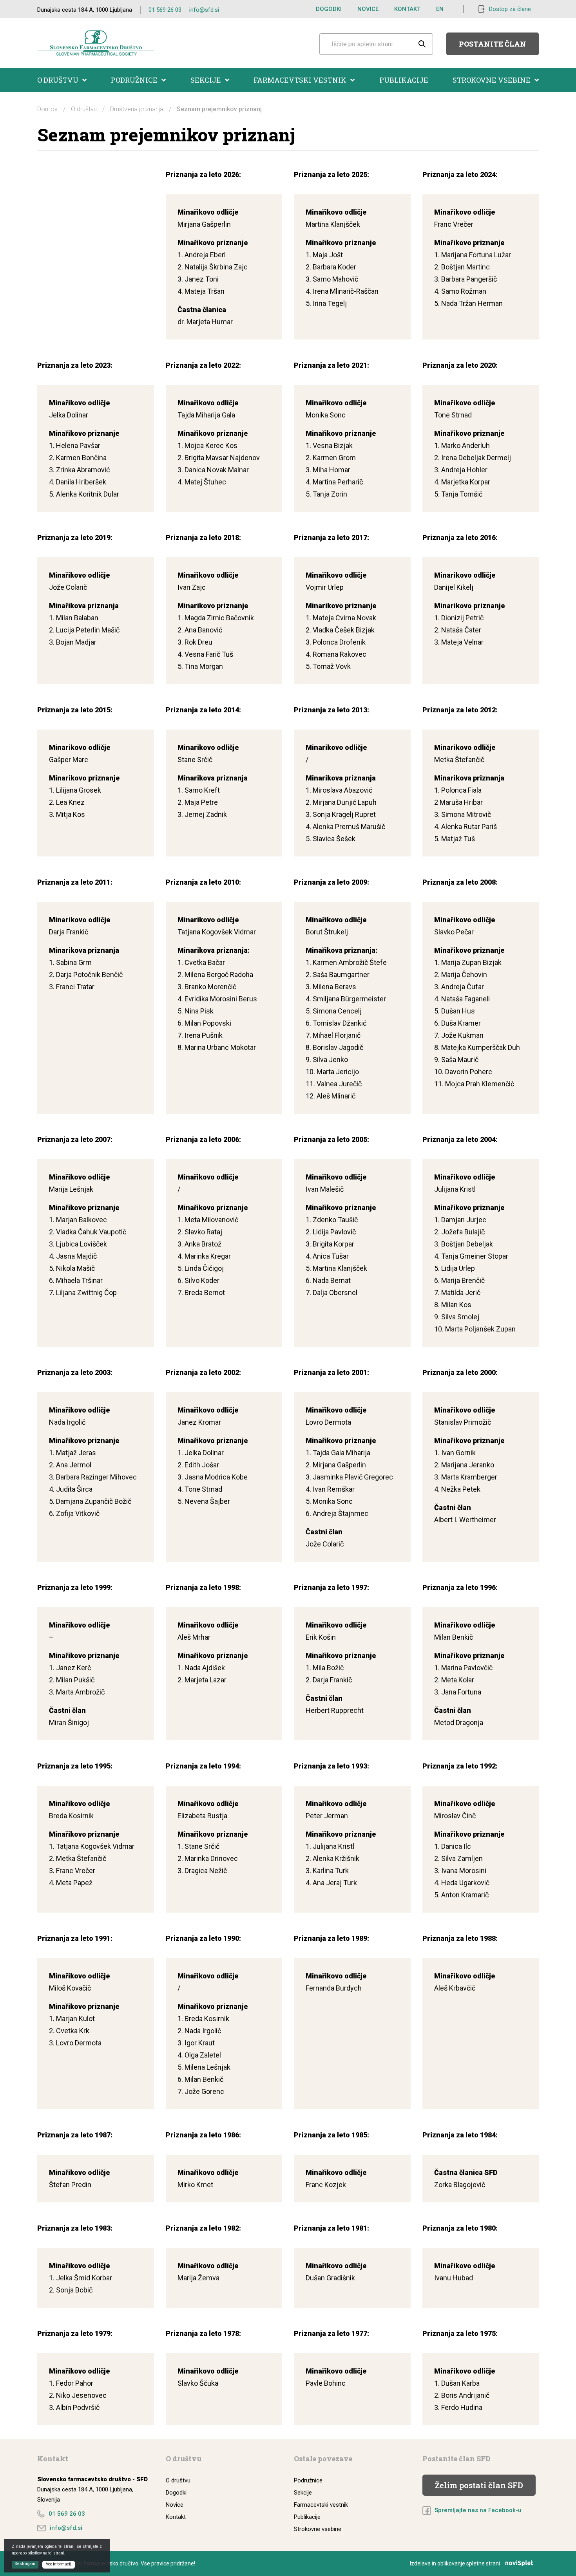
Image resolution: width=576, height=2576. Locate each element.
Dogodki (329, 9)
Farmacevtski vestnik (300, 80)
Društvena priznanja (137, 109)
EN (440, 9)
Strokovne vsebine (492, 80)
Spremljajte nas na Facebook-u (478, 2510)
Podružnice (134, 80)
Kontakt (407, 9)
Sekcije (206, 80)
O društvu (58, 80)
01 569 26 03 (165, 10)
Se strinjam (25, 2564)
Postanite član (493, 44)
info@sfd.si (204, 10)
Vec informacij (59, 2564)
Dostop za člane (510, 9)
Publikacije (404, 80)
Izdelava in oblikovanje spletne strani (455, 2563)
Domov (47, 109)
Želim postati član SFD (479, 2485)
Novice (368, 9)
